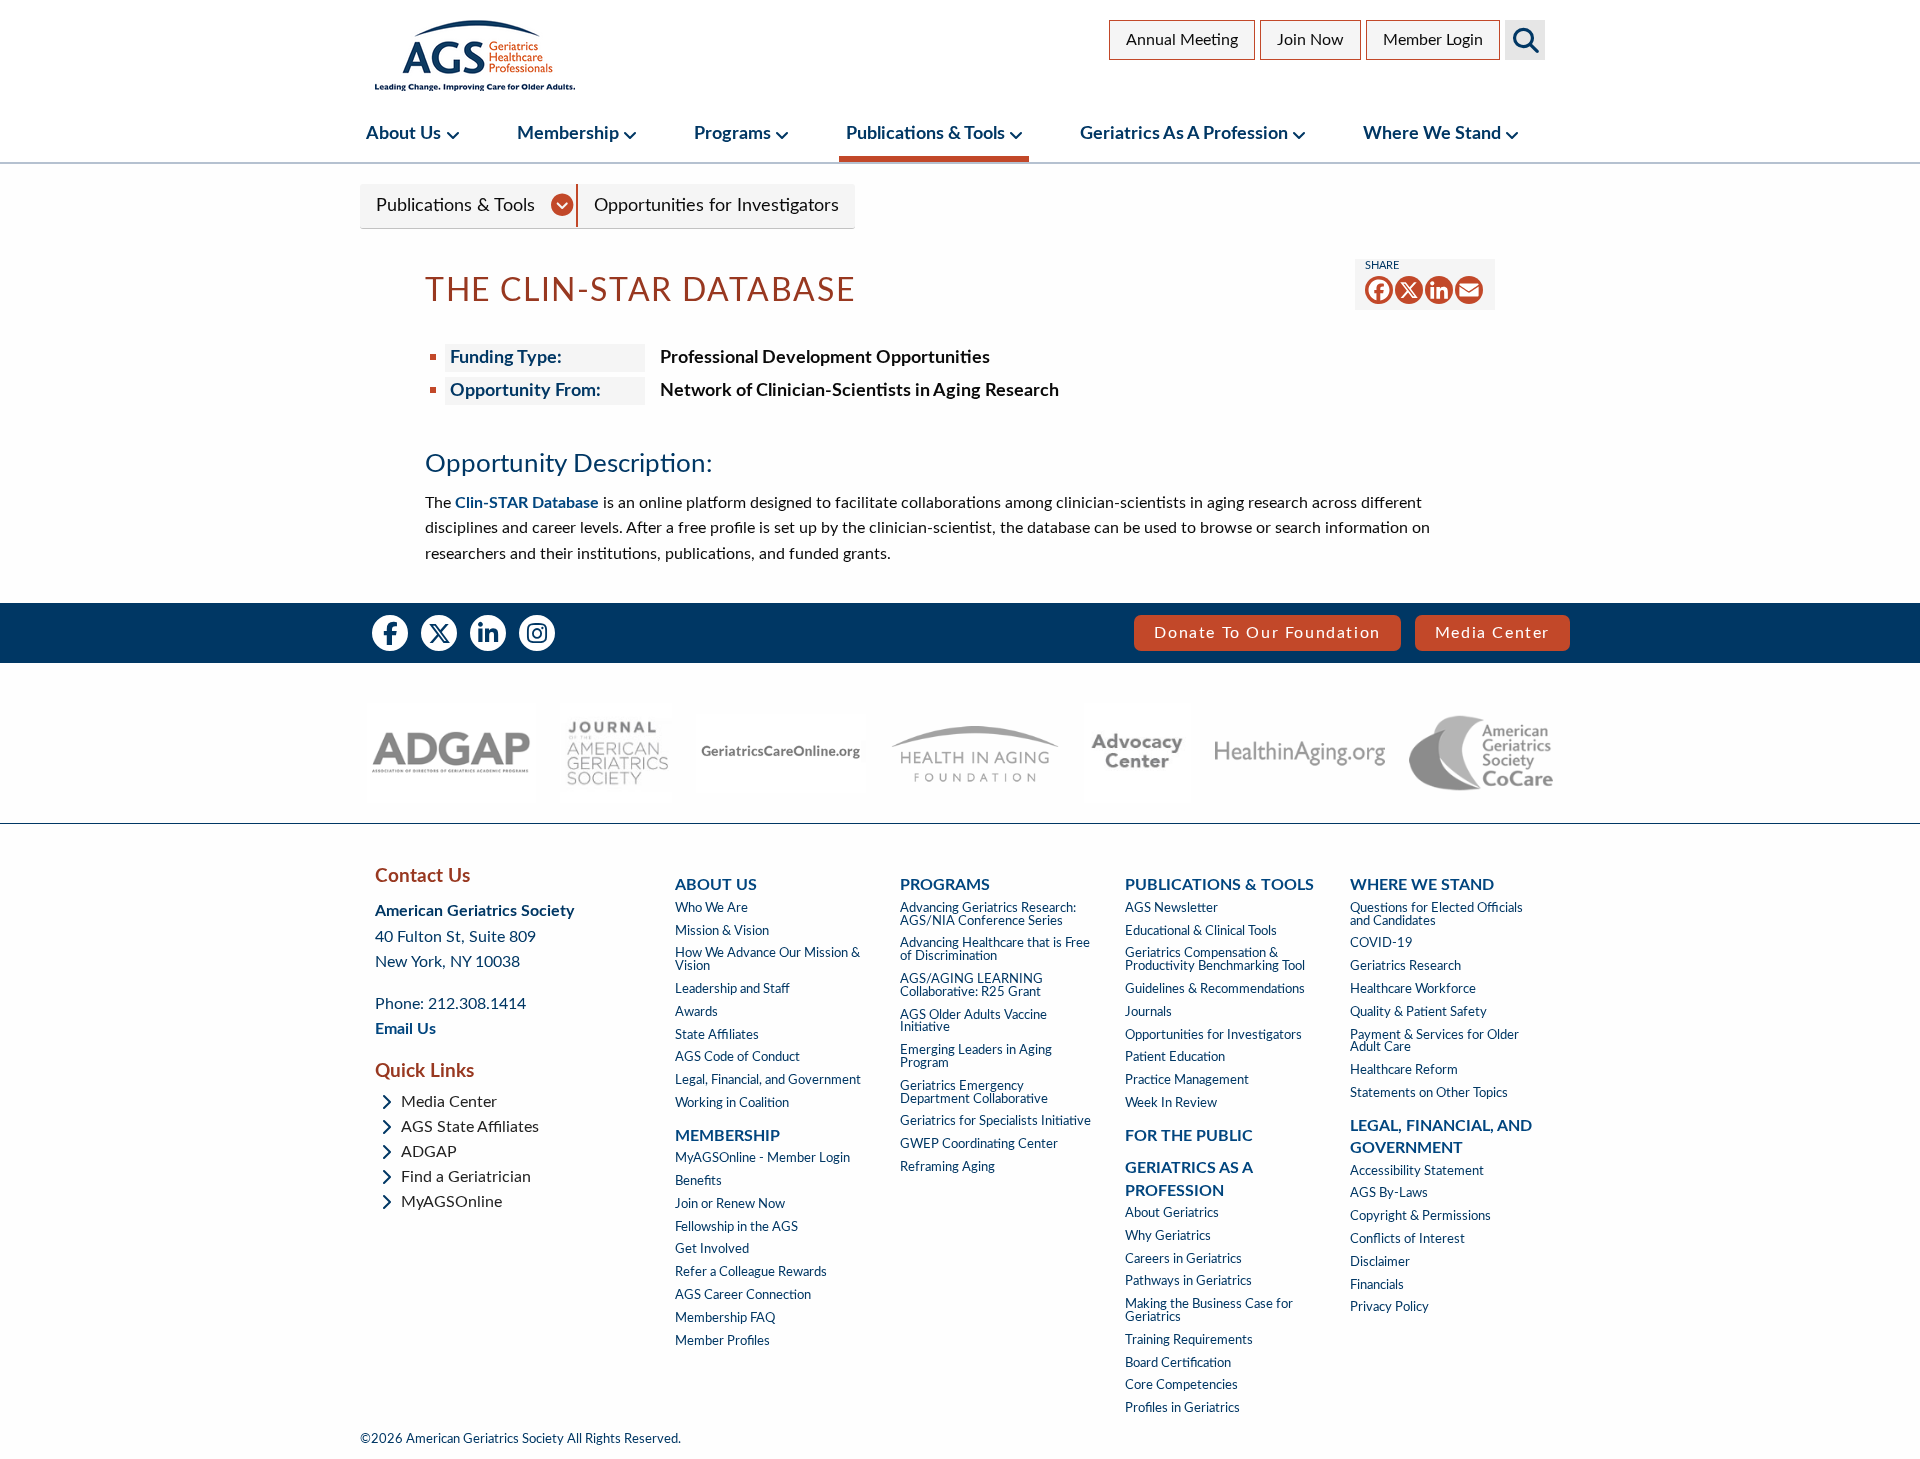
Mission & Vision (722, 931)
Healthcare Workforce (1413, 989)
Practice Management (1187, 1080)
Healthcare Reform (1404, 1070)
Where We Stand (1432, 133)
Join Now (1310, 40)
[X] (1409, 289)
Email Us (405, 1029)
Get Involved (712, 1249)
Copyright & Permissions (1420, 1216)
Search (1525, 40)
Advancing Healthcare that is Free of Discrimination (995, 949)
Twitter (439, 633)
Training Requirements (1189, 1340)
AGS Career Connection (743, 1295)
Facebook (390, 633)
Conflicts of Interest (1407, 1239)
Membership (568, 133)
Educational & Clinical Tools (1201, 931)
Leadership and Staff (732, 989)
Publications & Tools (925, 133)
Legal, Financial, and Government (768, 1080)
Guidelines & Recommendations (1215, 989)
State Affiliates (717, 1035)
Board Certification (1178, 1363)
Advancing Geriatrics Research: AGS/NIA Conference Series (988, 914)
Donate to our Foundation (1267, 633)
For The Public (1189, 1136)
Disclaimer (1380, 1262)
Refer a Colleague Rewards (751, 1272)
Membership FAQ (725, 1318)
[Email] (1469, 289)
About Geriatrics (1172, 1213)
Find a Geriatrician (466, 1177)
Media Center (1492, 633)
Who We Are (711, 908)
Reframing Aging (947, 1167)
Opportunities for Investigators (716, 205)
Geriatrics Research (1405, 966)
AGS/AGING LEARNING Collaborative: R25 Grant (971, 985)
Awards (696, 1012)
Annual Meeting (1182, 40)
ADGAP (429, 1152)
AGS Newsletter (1171, 908)
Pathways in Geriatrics (1188, 1281)
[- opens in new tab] (450, 753)
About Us (403, 133)
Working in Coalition (732, 1103)
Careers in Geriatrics (1183, 1259)
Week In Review (1171, 1103)
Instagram (537, 633)
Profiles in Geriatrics (1182, 1408)
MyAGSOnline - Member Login (762, 1158)
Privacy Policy (1389, 1307)
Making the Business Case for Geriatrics (1209, 1310)
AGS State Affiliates (470, 1127)
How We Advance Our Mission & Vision (767, 959)
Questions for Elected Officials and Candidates (1436, 914)
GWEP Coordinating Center (979, 1144)
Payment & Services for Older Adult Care (1434, 1041)
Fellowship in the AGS (736, 1227)
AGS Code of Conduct (737, 1057)
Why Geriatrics (1168, 1236)
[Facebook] (1379, 289)
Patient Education (1175, 1057)
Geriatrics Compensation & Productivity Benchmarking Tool (1215, 959)
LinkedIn (488, 633)
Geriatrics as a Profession (1184, 133)
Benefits (698, 1181)
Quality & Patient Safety (1418, 1012)
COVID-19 (1381, 943)
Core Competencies (1181, 1385)
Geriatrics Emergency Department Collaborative (974, 1092)
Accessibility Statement (1417, 1171)
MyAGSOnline (451, 1202)
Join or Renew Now (730, 1204)
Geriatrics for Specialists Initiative (995, 1121)
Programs (732, 133)
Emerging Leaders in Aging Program (976, 1056)
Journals (1148, 1012)
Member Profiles (722, 1341)
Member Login (1433, 40)
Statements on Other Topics (1429, 1093)
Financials (1377, 1285)
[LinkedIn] (1439, 289)
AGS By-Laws (1389, 1193)
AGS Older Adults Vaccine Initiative (973, 1021)
